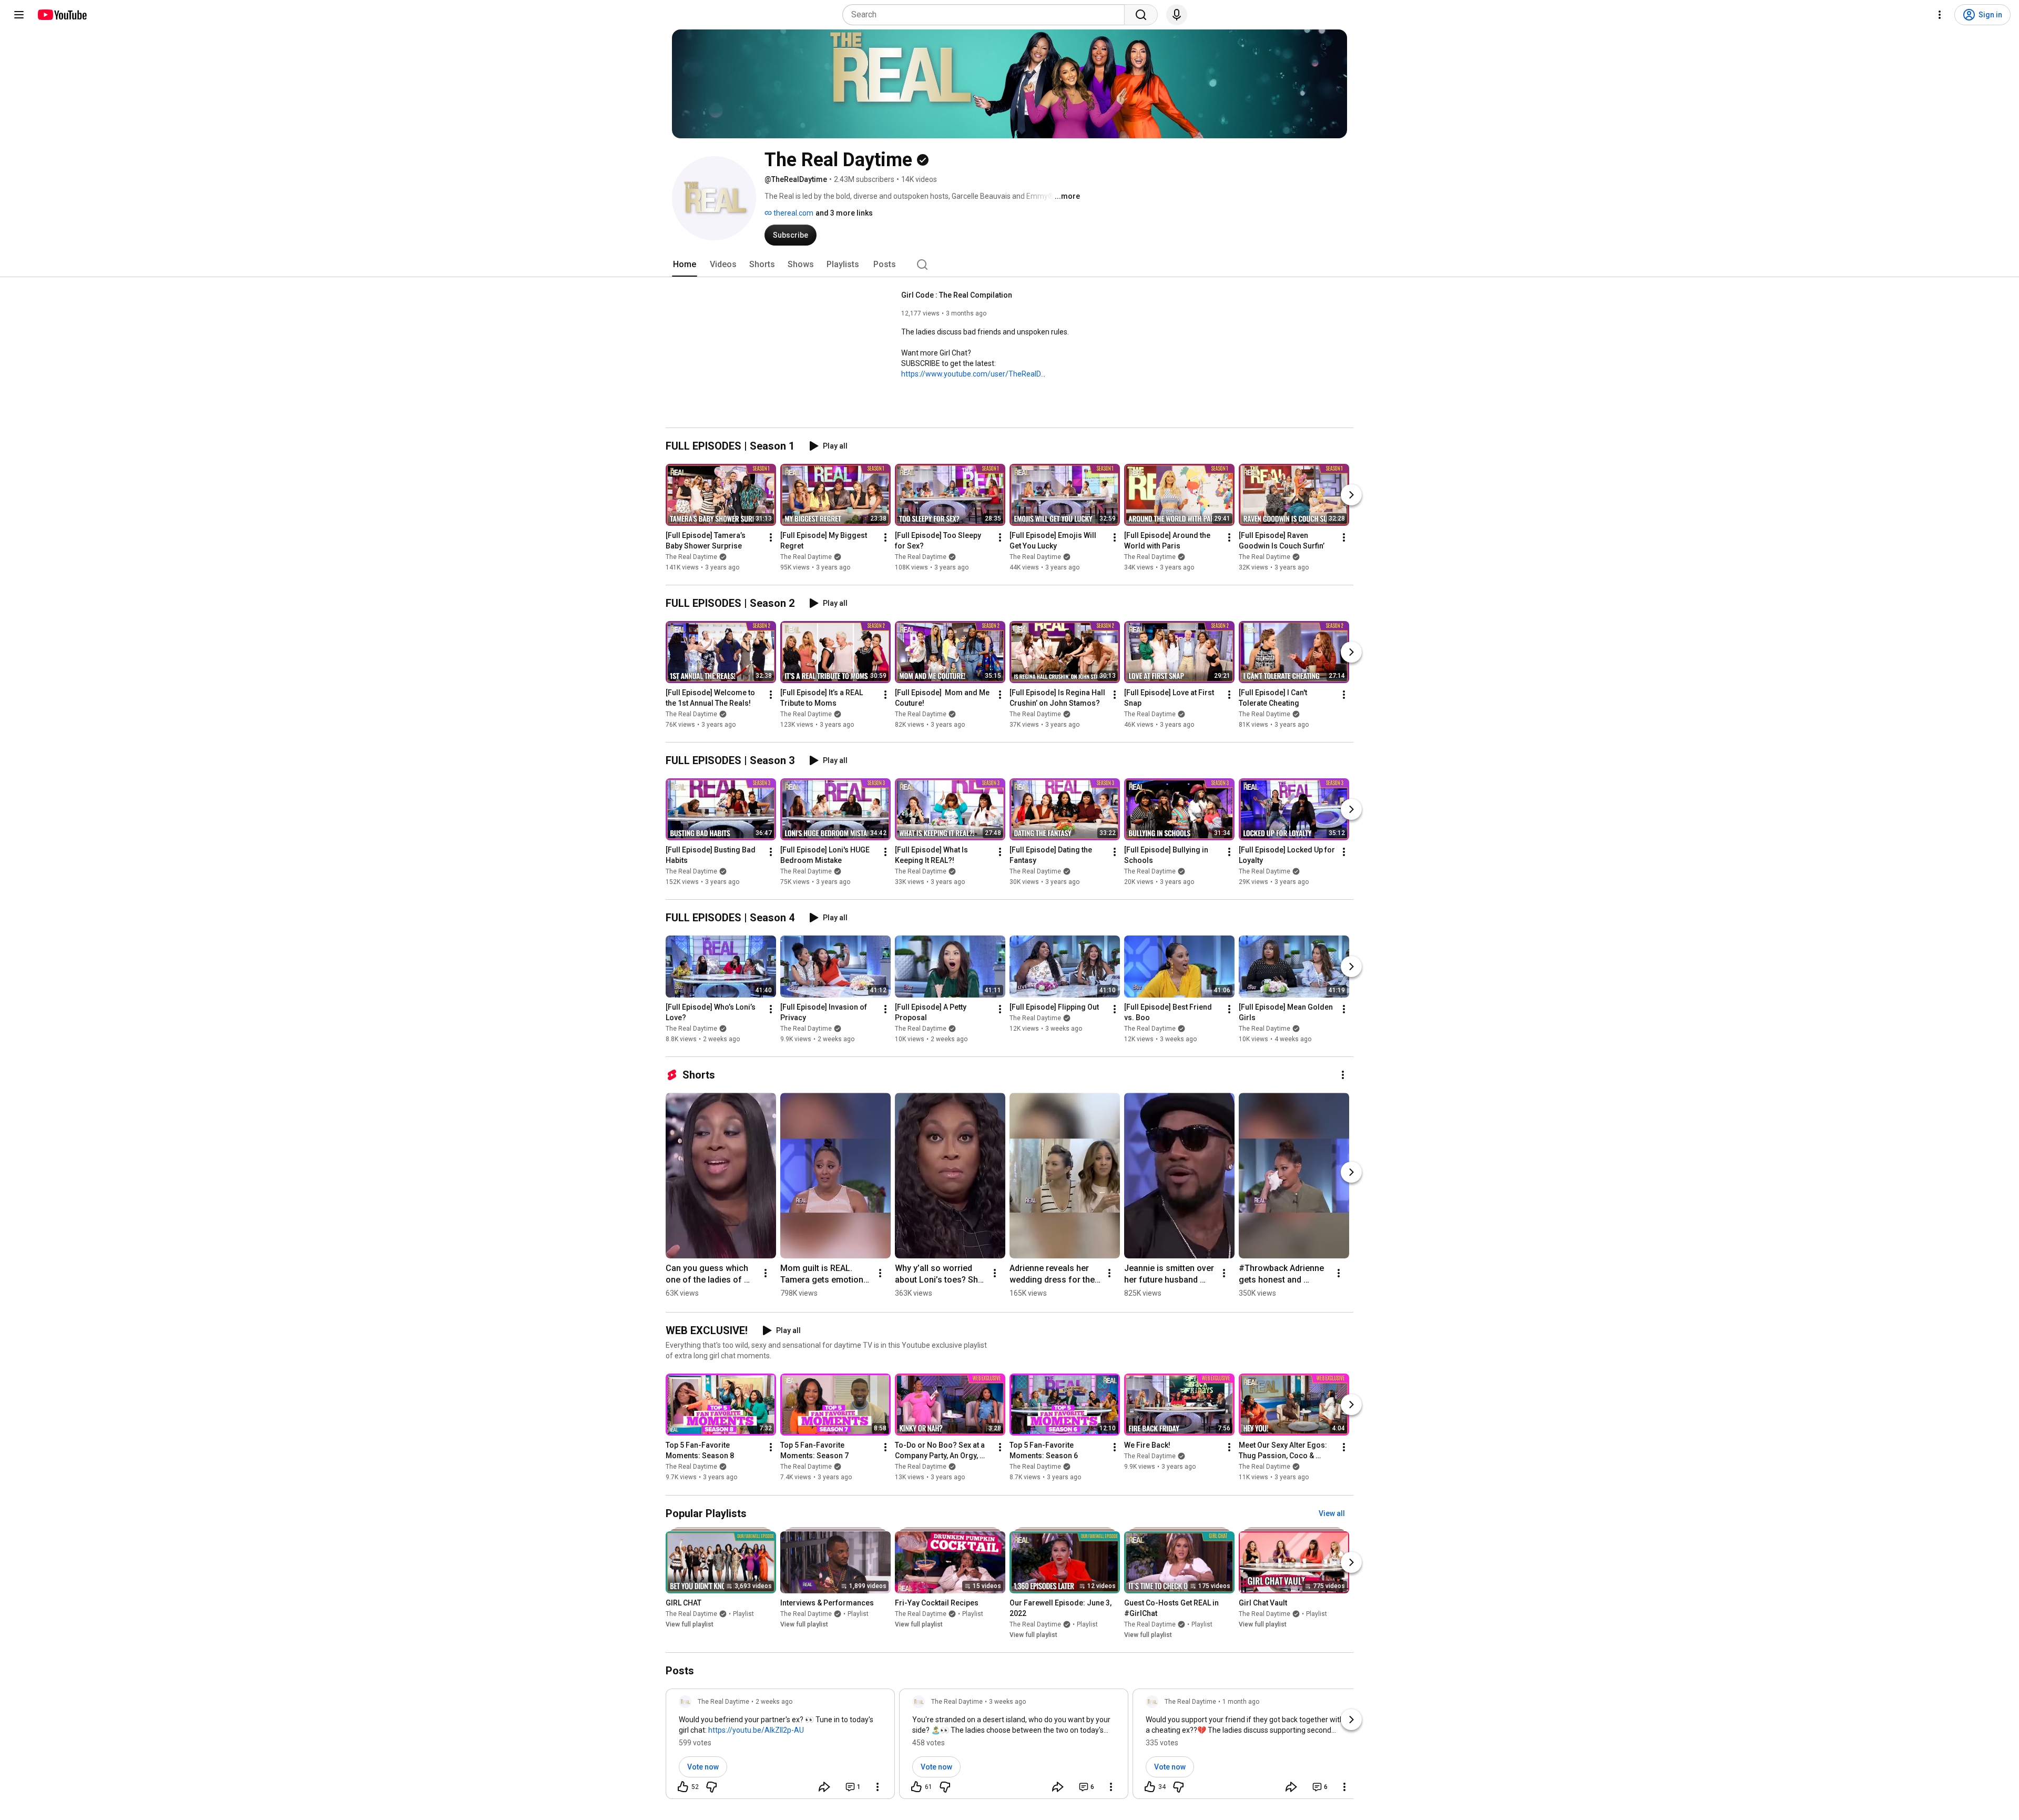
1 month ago (1241, 1702)
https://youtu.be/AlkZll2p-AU (756, 1730)
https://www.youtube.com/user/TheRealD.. (972, 374)
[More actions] (771, 537)
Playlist (743, 1614)
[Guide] (19, 15)
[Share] (824, 1787)
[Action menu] (878, 1787)
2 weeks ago (774, 1702)
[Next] (1351, 495)
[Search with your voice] (1177, 15)
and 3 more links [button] (844, 213)
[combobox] (987, 15)
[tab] (685, 265)
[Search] (1141, 15)
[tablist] (1009, 265)
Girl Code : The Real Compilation (957, 295)
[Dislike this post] (711, 1787)
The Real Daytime (691, 557)
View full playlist (690, 1624)
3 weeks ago (1007, 1702)
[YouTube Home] (62, 15)
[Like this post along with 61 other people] (916, 1787)
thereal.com (793, 213)
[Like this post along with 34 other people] (1150, 1787)
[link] (780, 1747)
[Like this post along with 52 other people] (683, 1787)
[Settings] (1940, 15)
